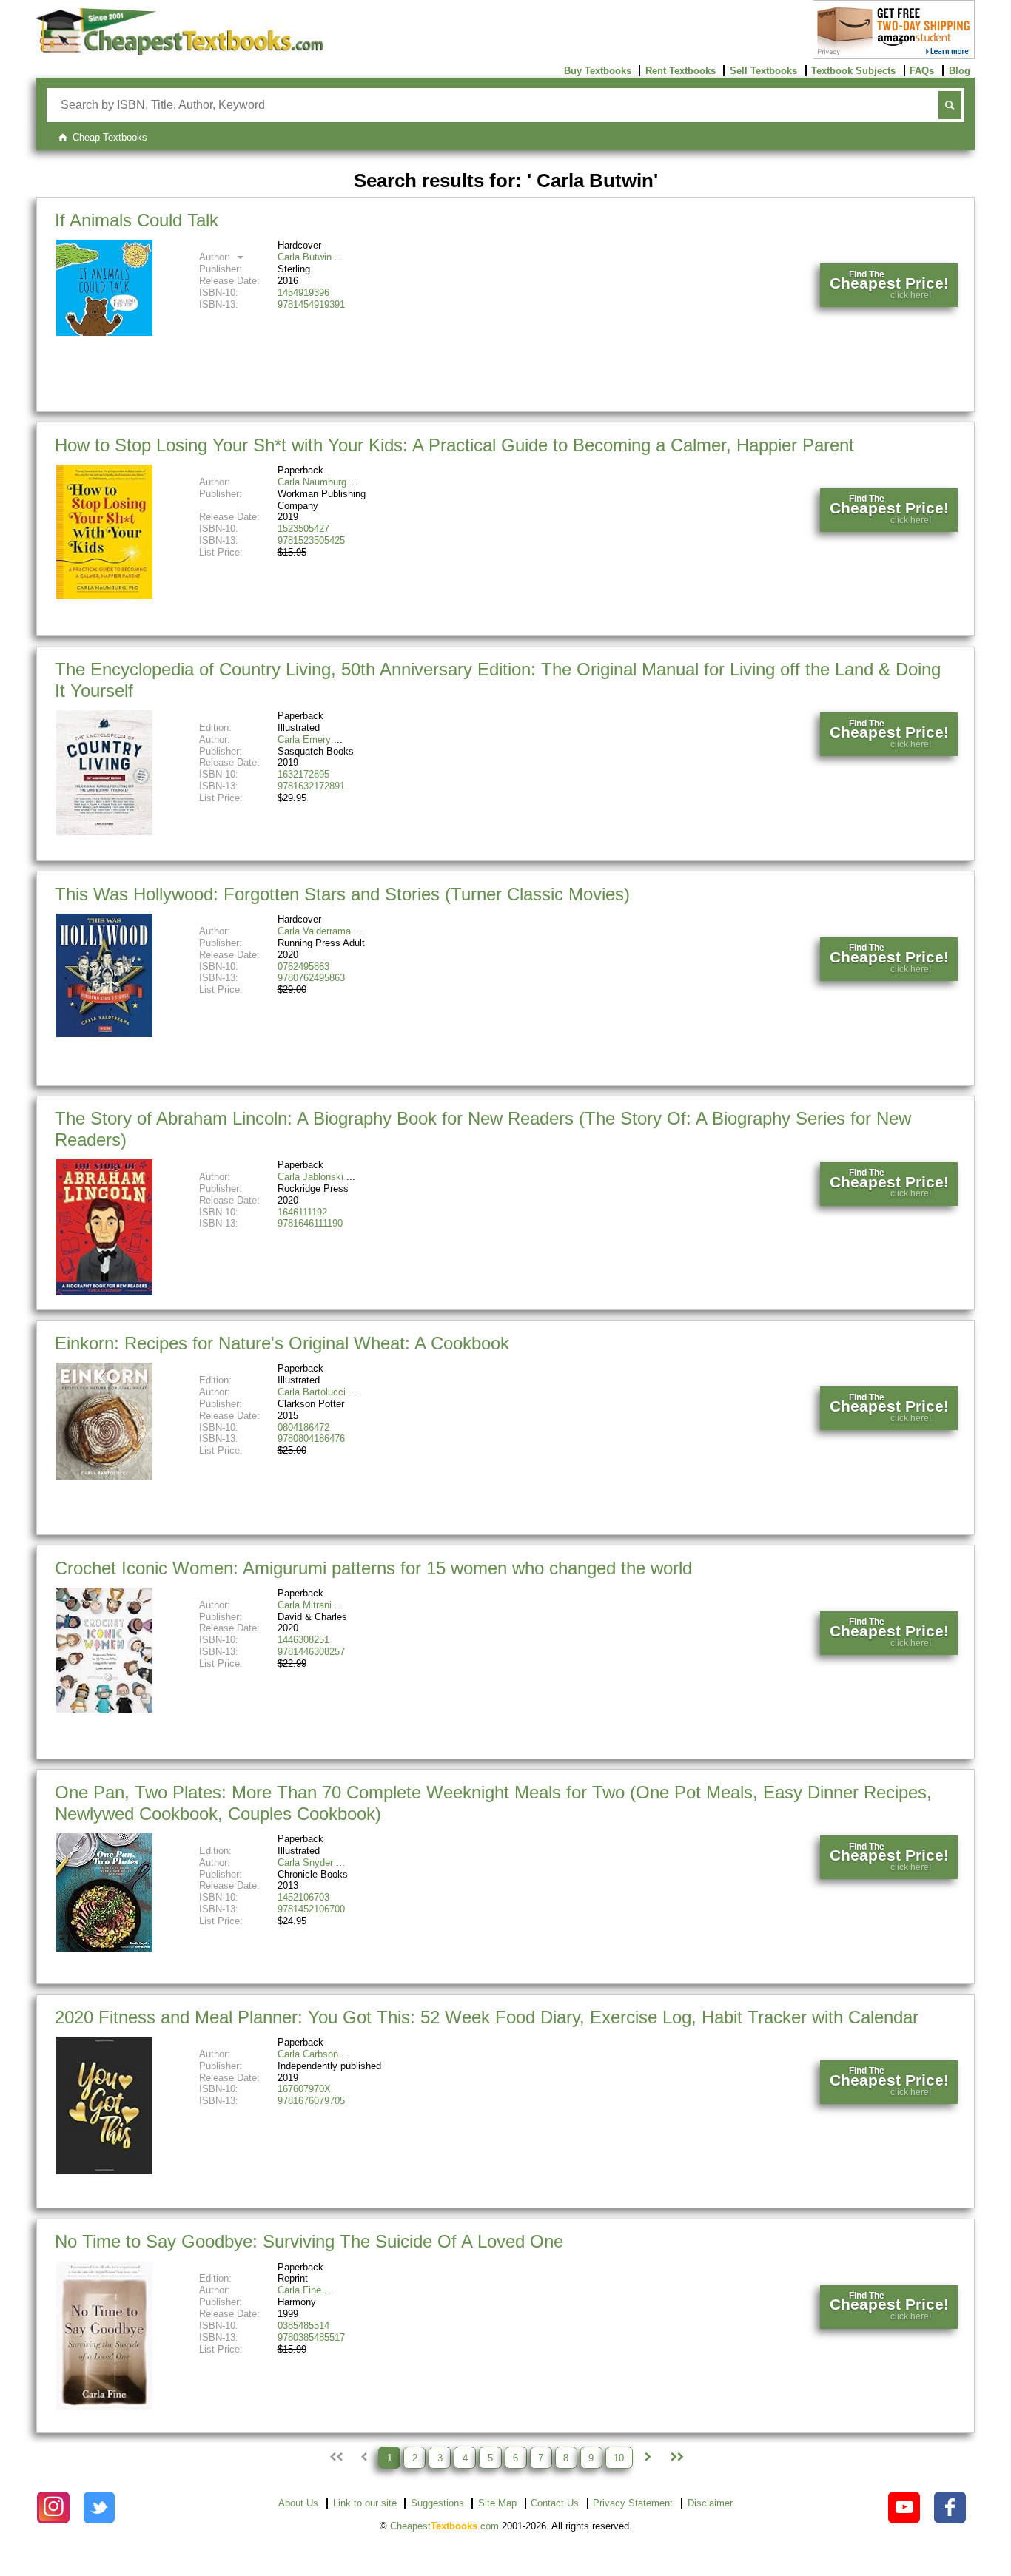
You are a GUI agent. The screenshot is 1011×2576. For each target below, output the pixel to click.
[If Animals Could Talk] (104, 333)
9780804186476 (311, 1439)
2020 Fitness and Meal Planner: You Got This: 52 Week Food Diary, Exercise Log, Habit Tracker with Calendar (487, 2017)
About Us (298, 2503)
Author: (216, 257)
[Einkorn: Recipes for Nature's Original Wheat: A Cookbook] (104, 1476)
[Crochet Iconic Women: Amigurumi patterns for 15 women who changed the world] (104, 1709)
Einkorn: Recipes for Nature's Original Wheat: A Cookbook (282, 1343)
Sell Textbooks (763, 71)
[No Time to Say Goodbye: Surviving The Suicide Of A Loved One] (104, 2406)
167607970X (304, 2089)
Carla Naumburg (312, 482)
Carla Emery (304, 739)
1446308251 (303, 1640)
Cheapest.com (444, 2526)
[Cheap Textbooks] (179, 52)
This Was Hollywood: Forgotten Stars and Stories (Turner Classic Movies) (342, 894)
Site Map (497, 2503)
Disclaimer (710, 2503)
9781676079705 (311, 2101)
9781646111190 (310, 1223)
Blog (960, 71)
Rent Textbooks (681, 71)
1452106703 (303, 1897)
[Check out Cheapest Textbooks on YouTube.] (904, 2508)
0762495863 (303, 967)
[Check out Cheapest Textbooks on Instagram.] (53, 2508)
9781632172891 (311, 786)
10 (619, 2457)
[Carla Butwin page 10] (676, 2458)
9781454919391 (311, 304)
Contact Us (555, 2503)
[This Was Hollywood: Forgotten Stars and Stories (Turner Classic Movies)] (104, 1034)
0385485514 (303, 2326)
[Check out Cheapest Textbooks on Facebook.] (950, 2508)
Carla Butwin (305, 257)
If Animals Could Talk (137, 220)
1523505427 (303, 529)
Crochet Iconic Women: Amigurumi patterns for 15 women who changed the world (373, 1568)
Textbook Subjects (853, 71)
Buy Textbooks (598, 71)
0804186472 (303, 1427)
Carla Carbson (308, 2054)
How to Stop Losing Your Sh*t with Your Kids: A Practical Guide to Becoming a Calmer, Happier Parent (454, 445)
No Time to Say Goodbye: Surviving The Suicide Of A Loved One (309, 2241)
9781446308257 (311, 1652)
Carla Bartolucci (312, 1392)
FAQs (922, 71)
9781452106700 (311, 1909)
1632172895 (303, 774)
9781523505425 (311, 540)
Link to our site (365, 2503)
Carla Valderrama (314, 931)
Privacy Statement (633, 2503)
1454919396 (303, 293)
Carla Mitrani (305, 1605)
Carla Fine (299, 2290)
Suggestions (437, 2503)
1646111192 (302, 1212)
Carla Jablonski (310, 1177)
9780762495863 (311, 978)
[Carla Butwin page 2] (648, 2458)
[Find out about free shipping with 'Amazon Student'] (894, 56)
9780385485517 (311, 2337)
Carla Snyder (305, 1862)
